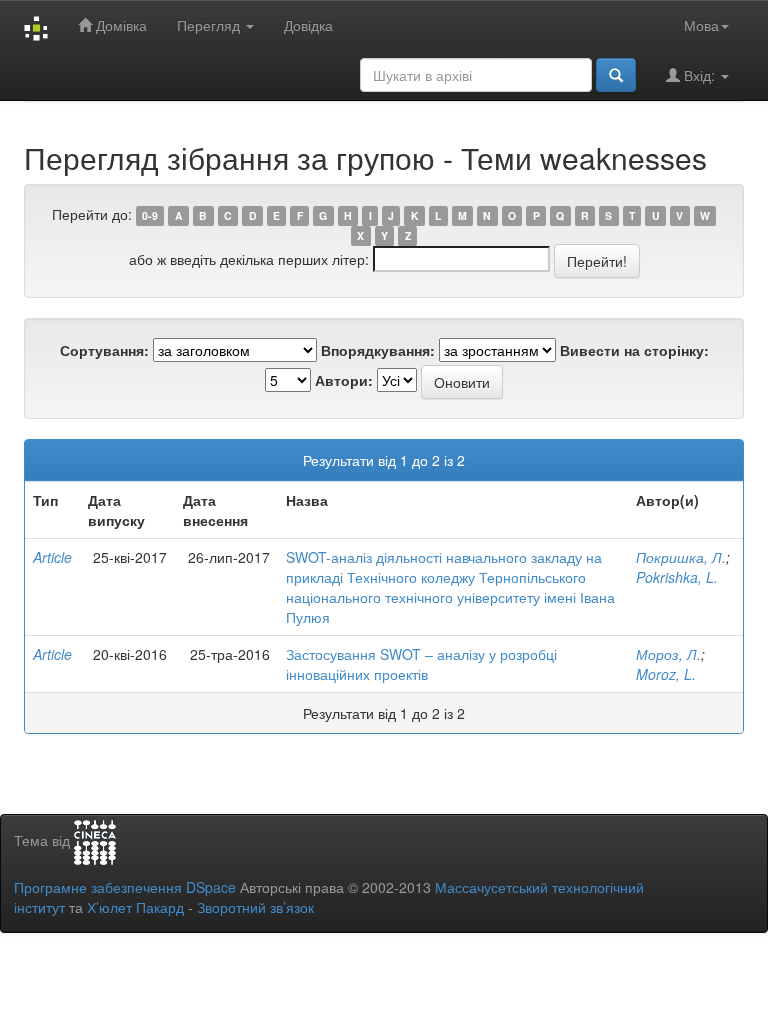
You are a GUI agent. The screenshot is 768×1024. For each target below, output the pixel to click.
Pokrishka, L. (677, 577)
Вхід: (699, 75)
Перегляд (210, 25)
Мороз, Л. (668, 654)
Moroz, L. (666, 674)
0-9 (150, 215)
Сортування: (104, 350)
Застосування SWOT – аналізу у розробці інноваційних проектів (421, 664)
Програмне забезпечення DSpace (125, 887)
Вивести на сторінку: (634, 350)
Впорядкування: (378, 350)
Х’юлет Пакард (135, 907)
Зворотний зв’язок (255, 907)
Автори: (344, 380)
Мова (701, 25)
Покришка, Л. (681, 557)
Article (52, 557)
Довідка (308, 25)
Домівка (119, 25)
